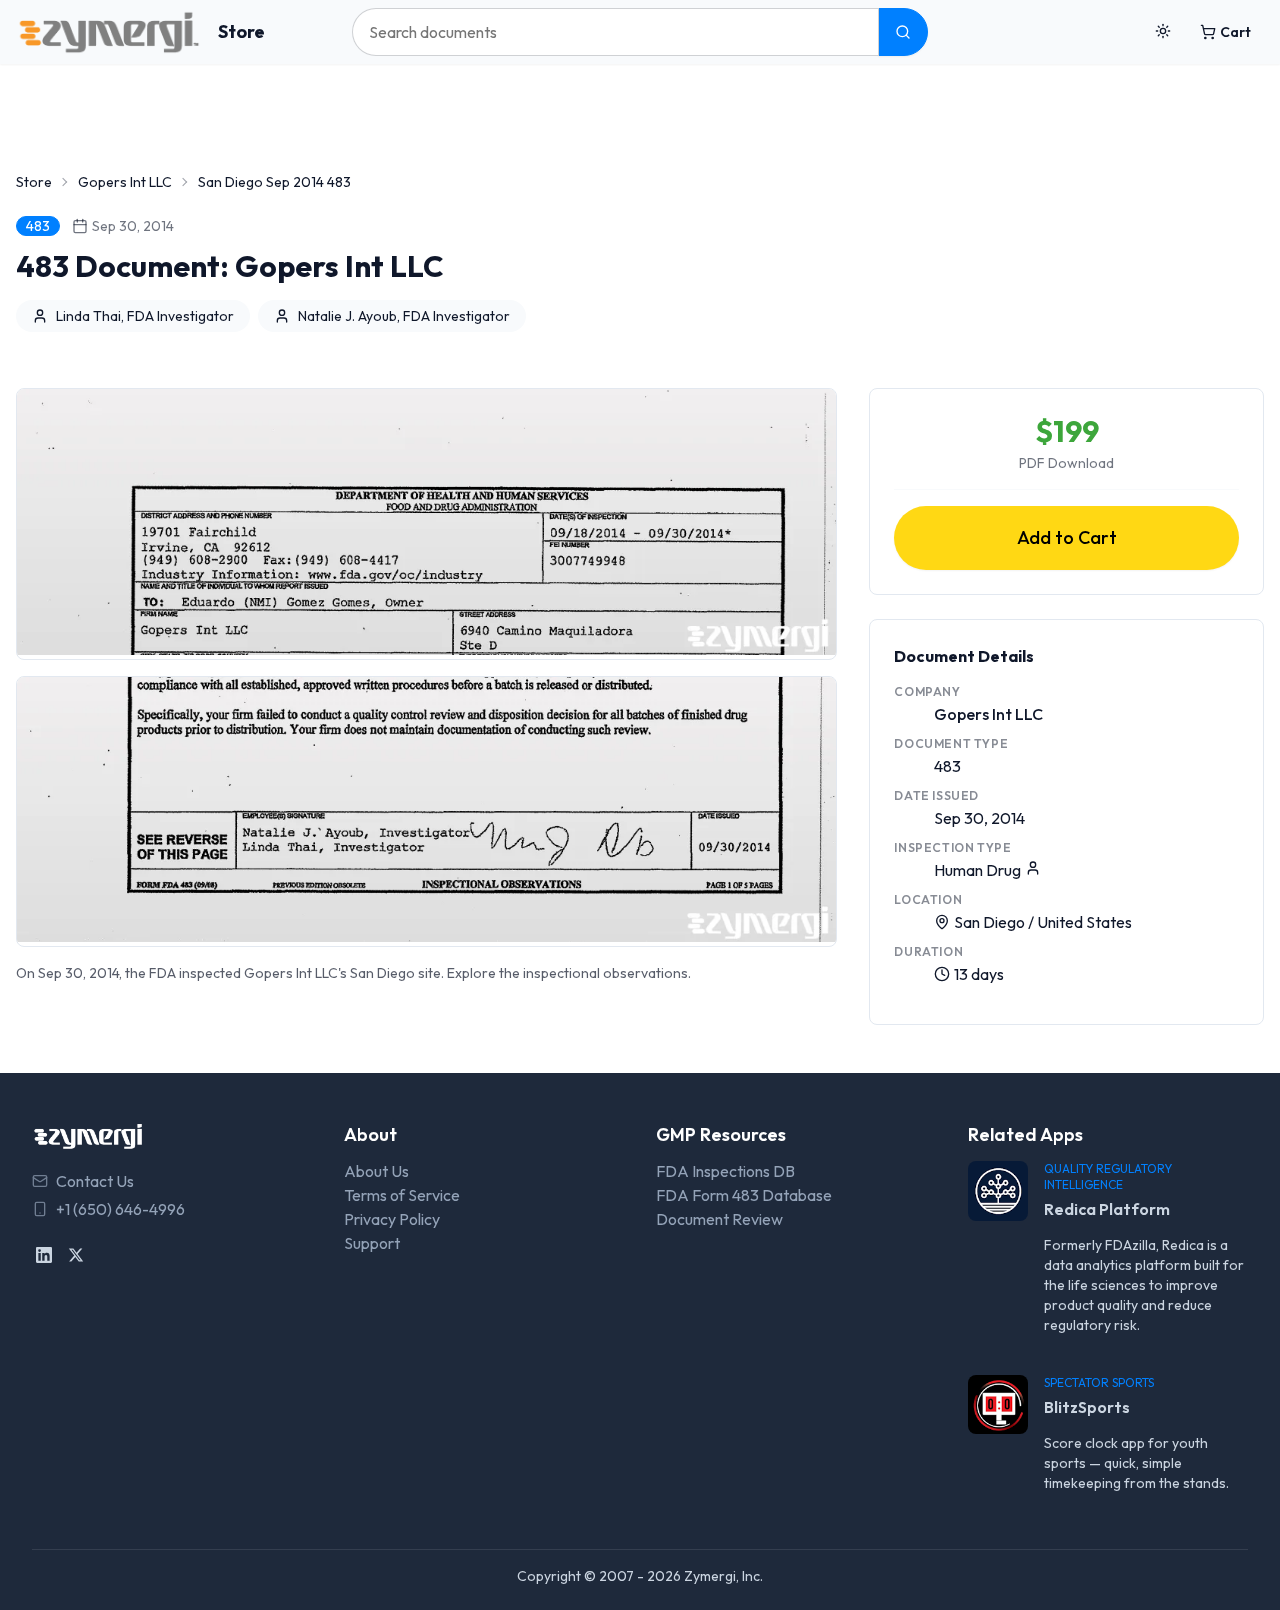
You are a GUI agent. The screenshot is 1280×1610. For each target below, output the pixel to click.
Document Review (719, 1219)
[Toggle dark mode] (1163, 32)
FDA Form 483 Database (744, 1195)
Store (241, 31)
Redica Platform (1107, 1209)
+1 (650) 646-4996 (120, 1209)
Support (372, 1243)
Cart (1235, 32)
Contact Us (95, 1181)
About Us (376, 1171)
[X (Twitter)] (76, 1255)
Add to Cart (1067, 537)
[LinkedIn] (44, 1255)
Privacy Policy (392, 1219)
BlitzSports (1087, 1407)
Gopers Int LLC (125, 182)
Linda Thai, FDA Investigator (145, 316)
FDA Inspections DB (725, 1171)
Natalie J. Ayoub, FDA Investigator (404, 316)
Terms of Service (402, 1195)
